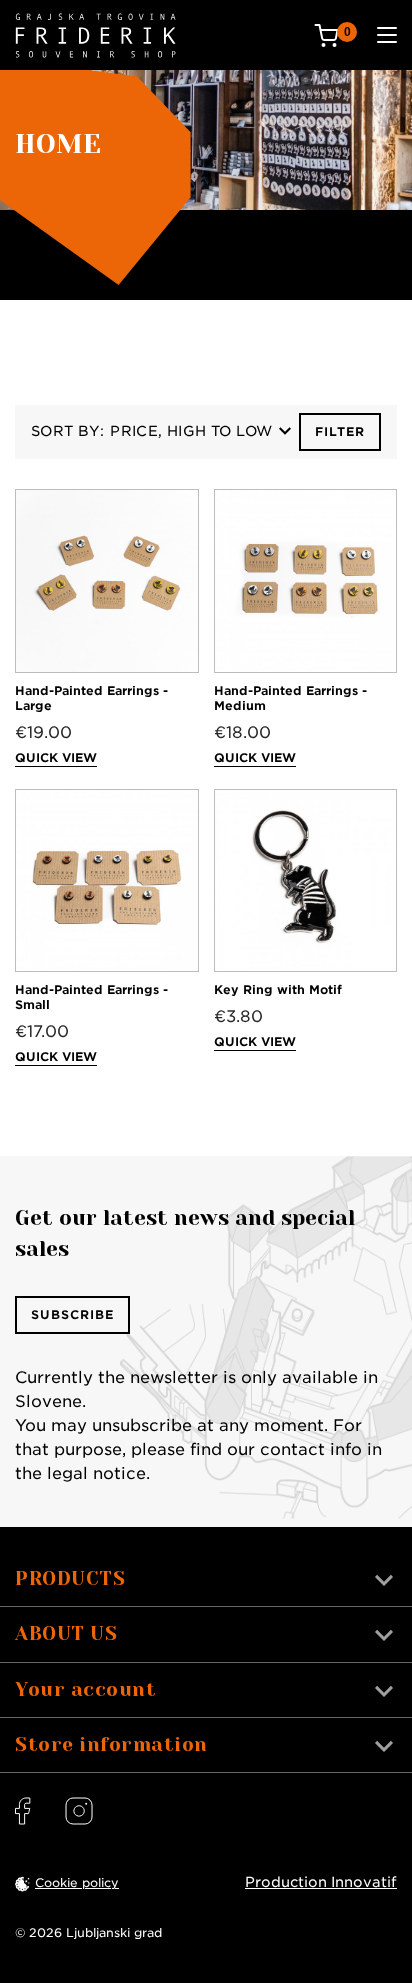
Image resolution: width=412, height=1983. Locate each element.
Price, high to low (191, 431)
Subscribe (72, 1314)
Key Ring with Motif (278, 989)
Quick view (56, 757)
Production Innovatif (321, 1882)
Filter (340, 431)
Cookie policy (77, 1882)
